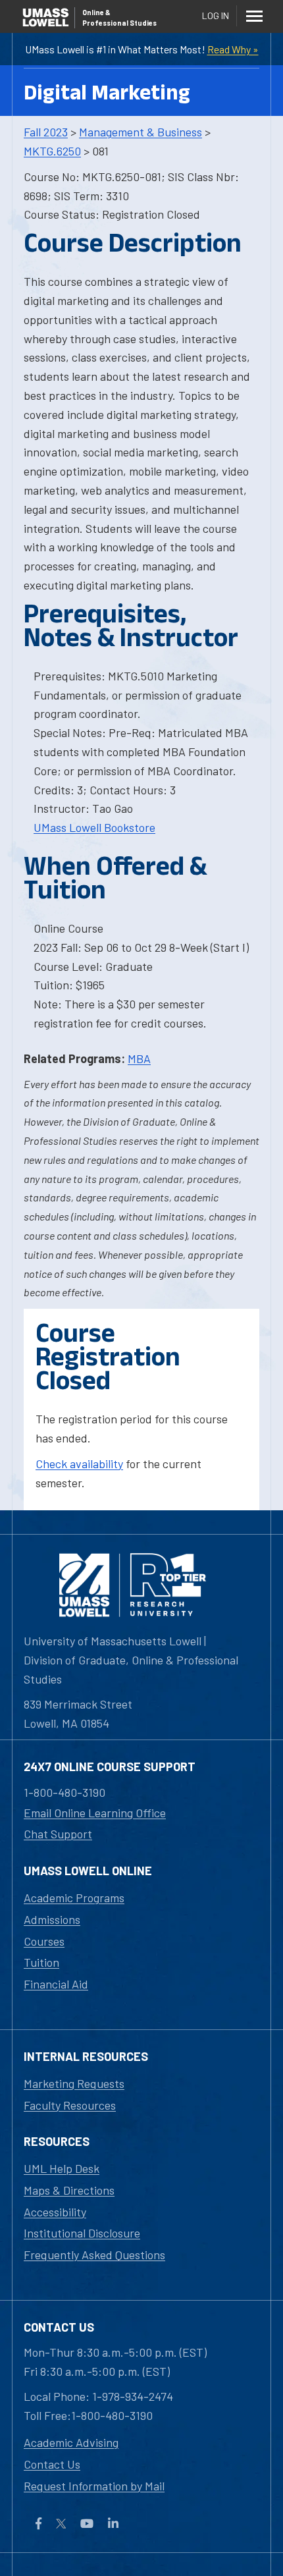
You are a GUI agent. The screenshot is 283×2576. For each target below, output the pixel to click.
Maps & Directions (69, 2190)
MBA (139, 1058)
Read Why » (233, 49)
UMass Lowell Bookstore (94, 827)
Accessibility (55, 2212)
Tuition (41, 1962)
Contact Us (52, 2464)
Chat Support (58, 1834)
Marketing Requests (74, 2083)
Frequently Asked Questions (94, 2255)
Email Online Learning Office (95, 1813)
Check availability (79, 1464)
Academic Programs (74, 1898)
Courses (44, 1941)
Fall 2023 (46, 132)
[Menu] (254, 16)
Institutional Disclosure (82, 2233)
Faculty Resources (70, 2105)
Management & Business (141, 132)
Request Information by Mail (94, 2486)
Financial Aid (56, 1984)
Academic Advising (71, 2442)
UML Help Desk (62, 2168)
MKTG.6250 (52, 151)
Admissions (52, 1919)
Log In (216, 15)
